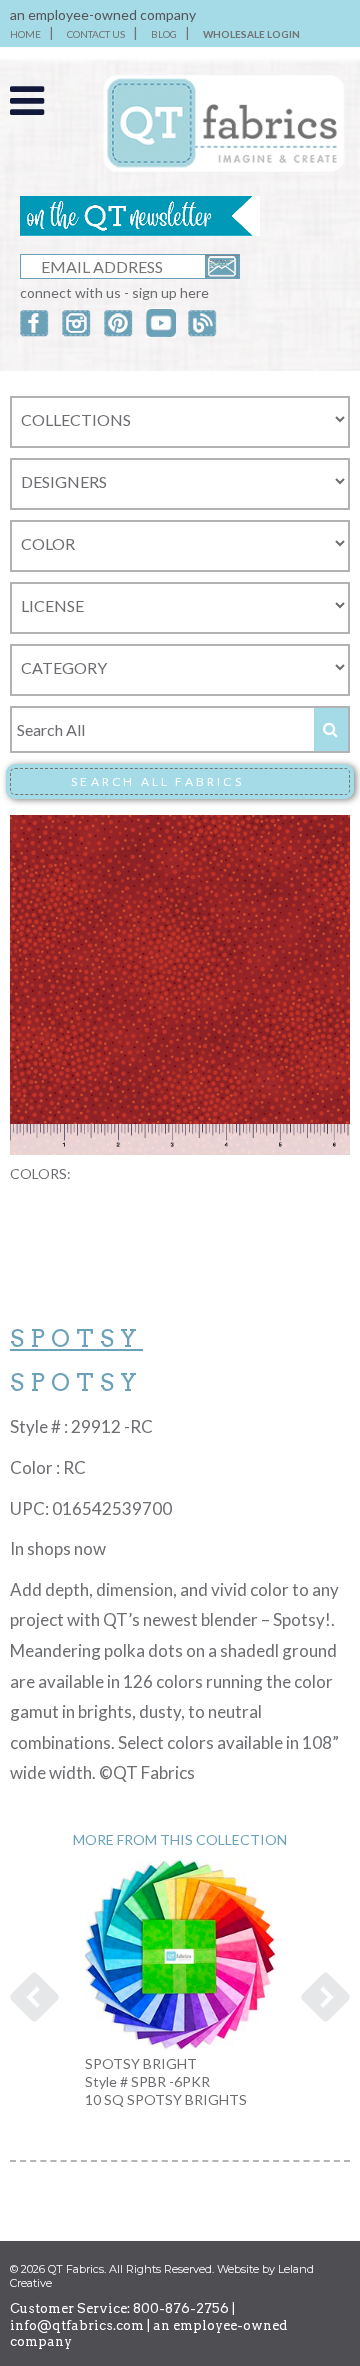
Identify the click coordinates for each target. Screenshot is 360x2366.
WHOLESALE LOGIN (251, 34)
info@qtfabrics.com (77, 2325)
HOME (25, 34)
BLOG (164, 34)
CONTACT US (96, 34)
